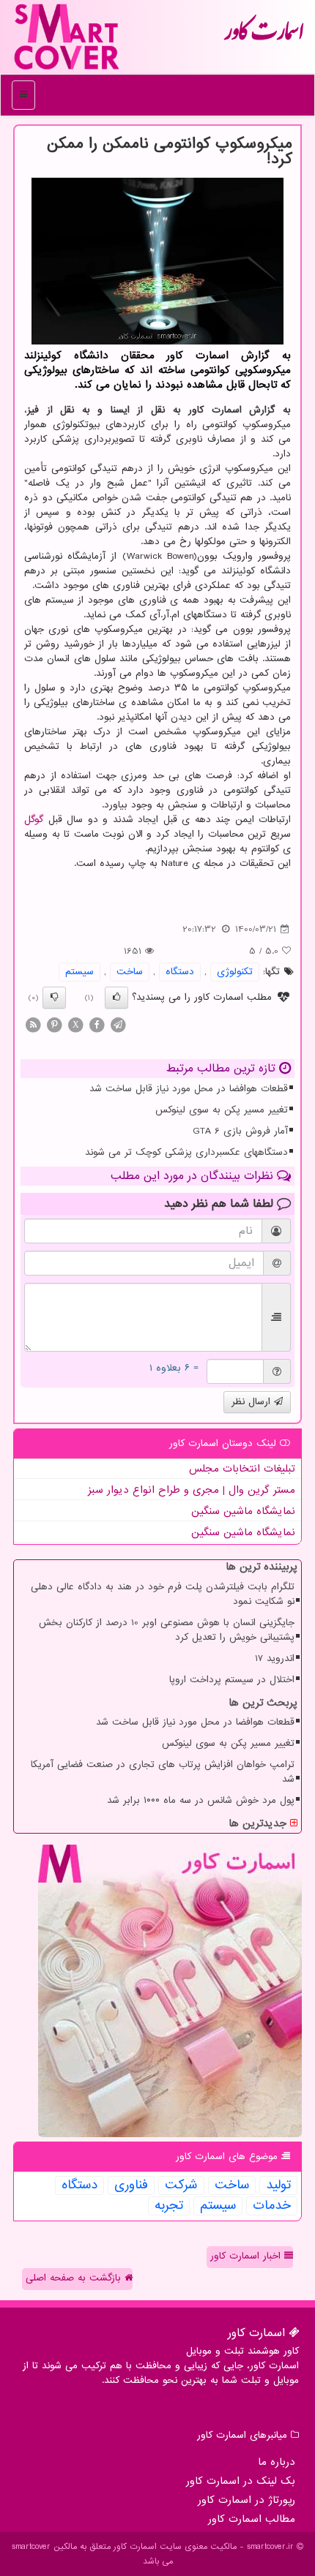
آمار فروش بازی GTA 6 (240, 1131)
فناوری (131, 2185)
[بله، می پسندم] (116, 998)
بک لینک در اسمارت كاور (241, 2481)
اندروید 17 (275, 1658)
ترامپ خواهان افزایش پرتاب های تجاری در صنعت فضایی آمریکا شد (163, 1772)
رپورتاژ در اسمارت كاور (247, 2500)
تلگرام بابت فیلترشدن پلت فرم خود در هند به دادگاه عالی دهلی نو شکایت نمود (163, 1594)
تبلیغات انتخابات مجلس (242, 1469)
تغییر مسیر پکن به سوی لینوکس (222, 1110)
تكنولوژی (235, 972)
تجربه (169, 2206)
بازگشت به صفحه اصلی (75, 2278)
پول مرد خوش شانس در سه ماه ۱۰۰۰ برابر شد (201, 1800)
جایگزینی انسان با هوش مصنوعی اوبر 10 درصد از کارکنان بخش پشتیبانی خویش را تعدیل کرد (167, 1630)
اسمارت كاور (264, 37)
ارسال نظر (253, 1402)
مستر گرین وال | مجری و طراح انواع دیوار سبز (192, 1490)
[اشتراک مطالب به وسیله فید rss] (33, 1024)
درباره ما (277, 2462)
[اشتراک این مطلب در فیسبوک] (97, 1024)
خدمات (272, 2206)
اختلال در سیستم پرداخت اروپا (232, 1680)
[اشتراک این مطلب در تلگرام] (118, 1024)
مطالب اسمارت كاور (252, 2519)
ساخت (130, 972)
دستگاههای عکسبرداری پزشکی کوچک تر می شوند (186, 1152)
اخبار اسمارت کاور (247, 2256)
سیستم (79, 972)
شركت (181, 2185)
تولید (278, 2185)
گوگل (34, 820)
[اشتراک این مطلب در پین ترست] (54, 1024)
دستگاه (180, 972)
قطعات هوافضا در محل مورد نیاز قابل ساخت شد (189, 1089)
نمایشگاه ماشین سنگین (243, 1511)
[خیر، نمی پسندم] (54, 998)
